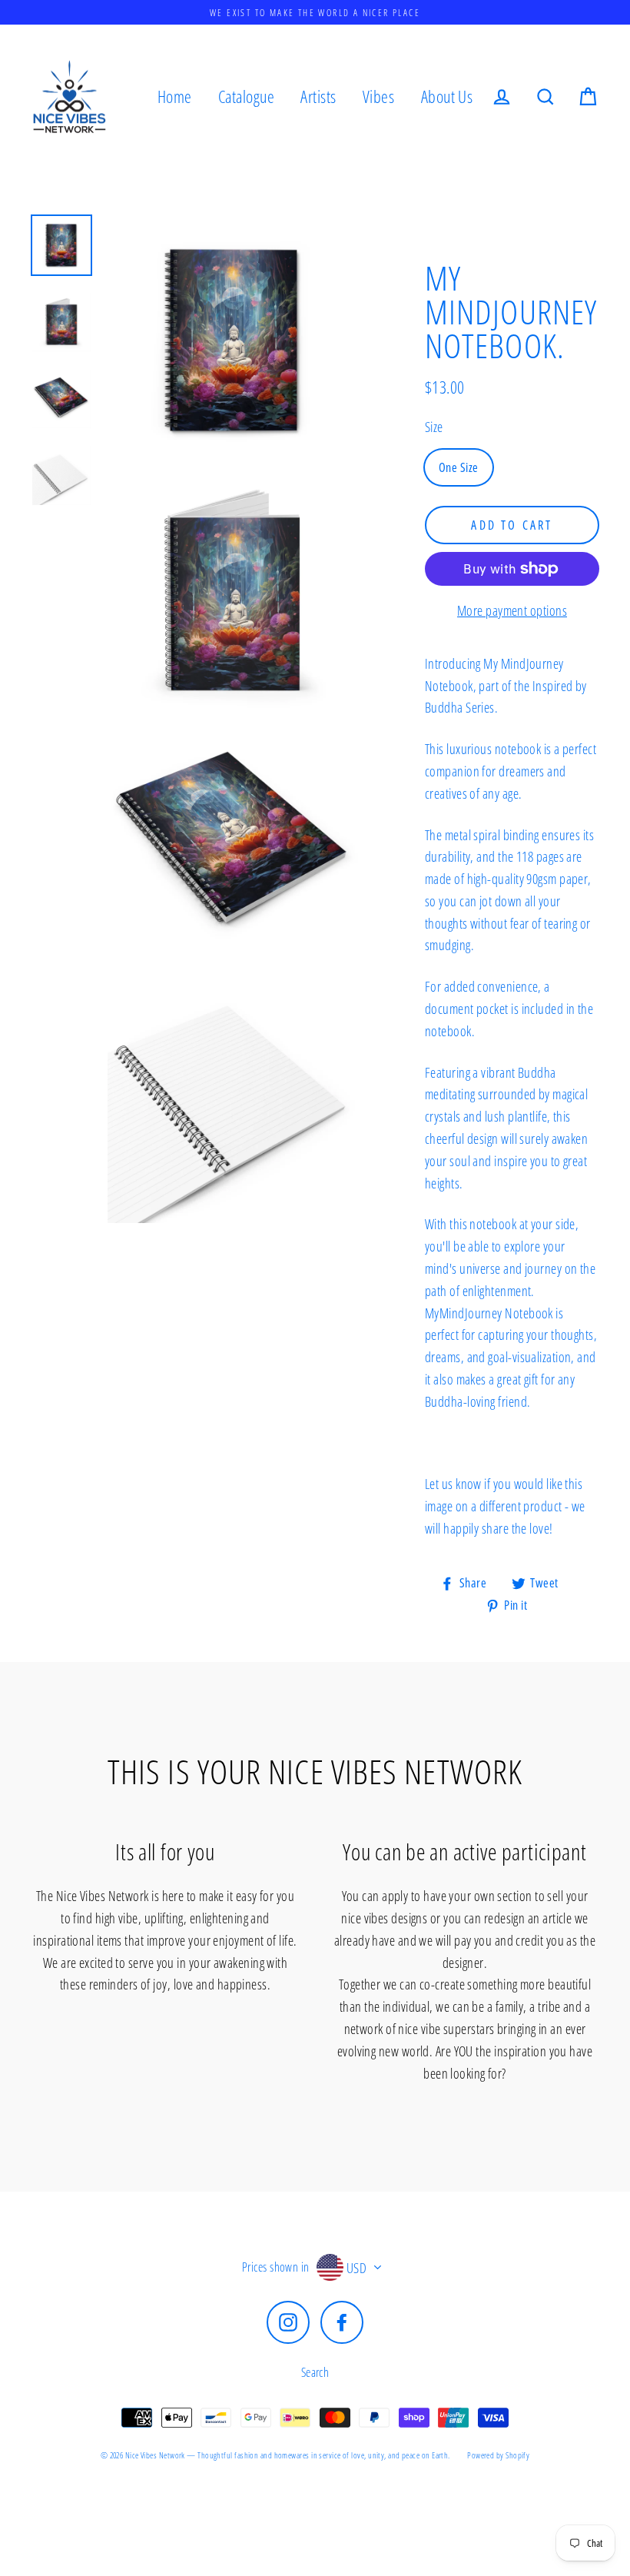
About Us (447, 96)
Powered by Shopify (498, 2455)
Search (315, 2372)
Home (175, 96)
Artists (318, 96)
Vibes (378, 96)
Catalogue (246, 96)
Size (434, 427)
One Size (459, 467)
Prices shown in (276, 2267)
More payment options (512, 610)
